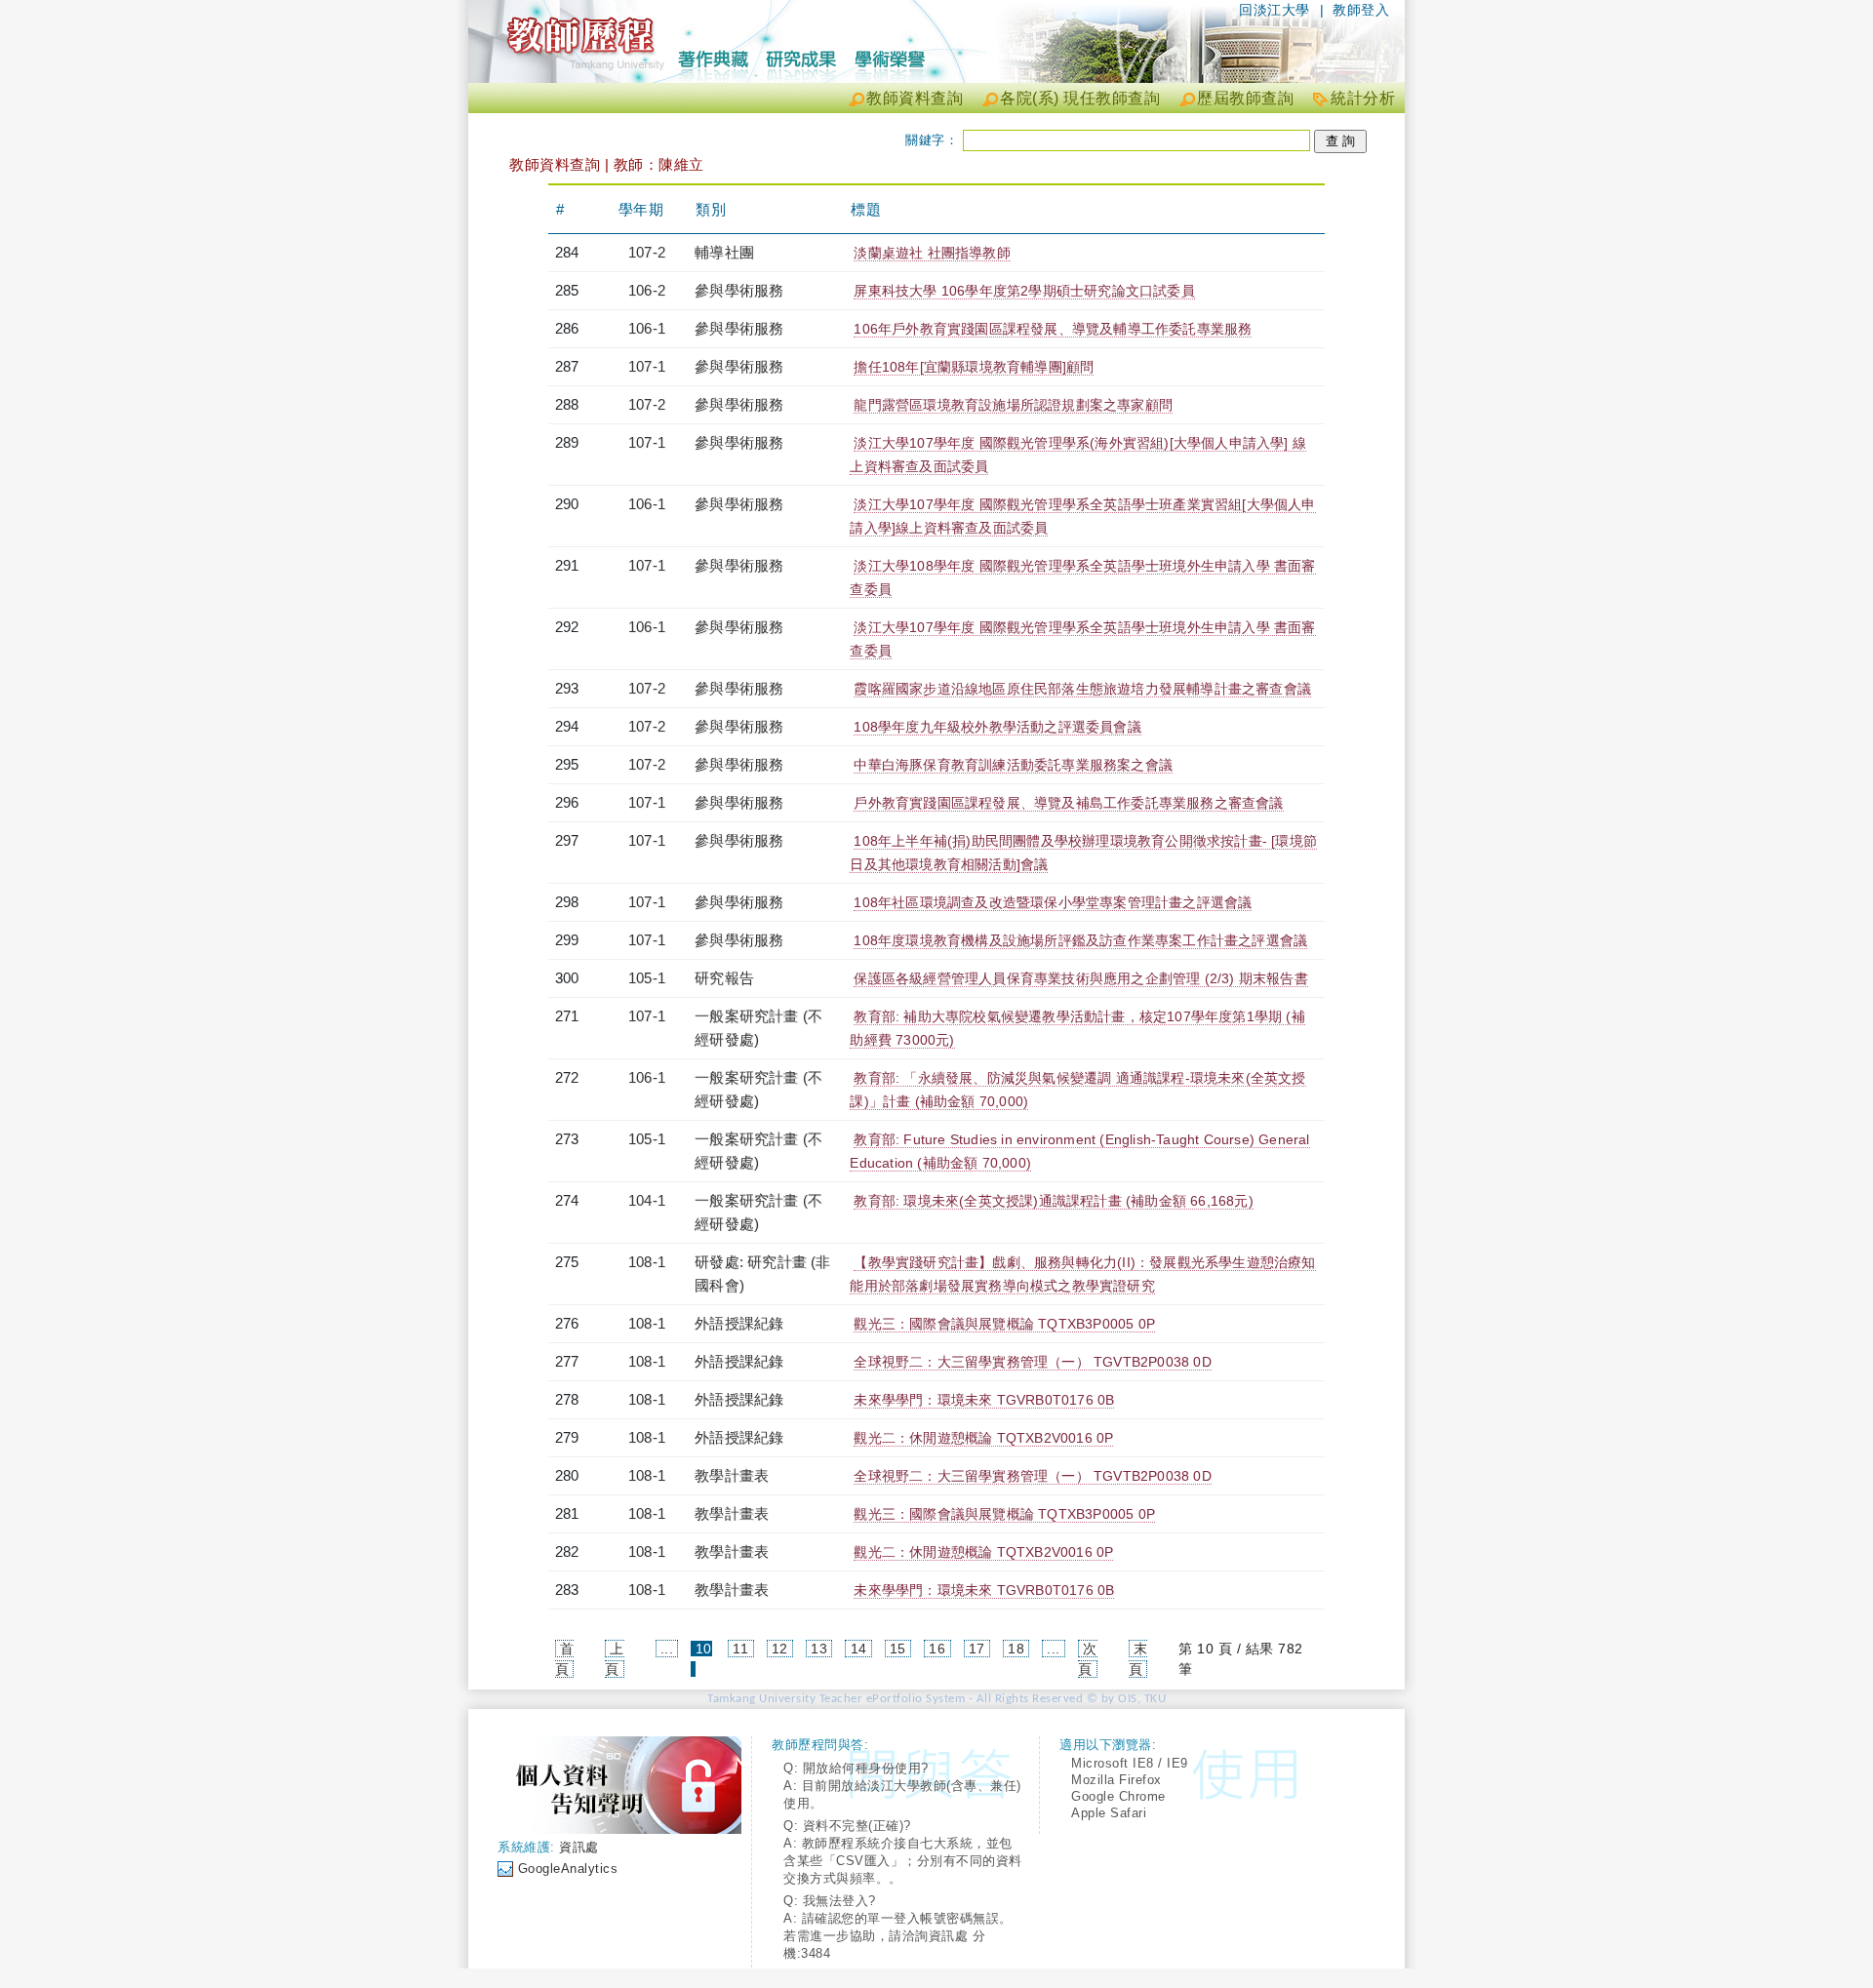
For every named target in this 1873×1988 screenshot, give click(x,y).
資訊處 (579, 1847)
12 (780, 1649)
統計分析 (1363, 98)
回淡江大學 (1275, 10)
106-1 (647, 328)
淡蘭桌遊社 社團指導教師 (932, 253)
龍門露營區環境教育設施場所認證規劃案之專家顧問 (1013, 405)
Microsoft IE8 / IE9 (1130, 1763)
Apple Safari (1109, 1813)
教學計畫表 (732, 1475)
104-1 (647, 1200)
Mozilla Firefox (1116, 1780)
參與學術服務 (739, 290)
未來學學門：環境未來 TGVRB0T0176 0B (984, 1400)
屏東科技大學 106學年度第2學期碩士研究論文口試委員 (1024, 291)
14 (859, 1649)
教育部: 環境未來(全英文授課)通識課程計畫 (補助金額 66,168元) (1053, 1201)
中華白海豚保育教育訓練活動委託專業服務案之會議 (1013, 765)
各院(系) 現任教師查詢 (1080, 98)
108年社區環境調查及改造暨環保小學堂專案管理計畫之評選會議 (1053, 902)
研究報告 (724, 978)
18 (1016, 1649)
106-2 (647, 290)
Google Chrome (1118, 1796)
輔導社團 (724, 252)
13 (819, 1649)
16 (937, 1649)
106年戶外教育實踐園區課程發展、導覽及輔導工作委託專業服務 (1053, 329)
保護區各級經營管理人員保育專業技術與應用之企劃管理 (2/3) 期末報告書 (1080, 978)
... (667, 1649)
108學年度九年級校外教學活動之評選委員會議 (997, 727)
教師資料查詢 (915, 98)
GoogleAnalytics (568, 1869)
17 (977, 1649)
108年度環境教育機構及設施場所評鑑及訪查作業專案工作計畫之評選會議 (1080, 940)
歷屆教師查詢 (1245, 98)
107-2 (647, 252)
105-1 (647, 978)
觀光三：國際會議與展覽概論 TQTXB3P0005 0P (1004, 1324)
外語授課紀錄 (739, 1323)
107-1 (647, 366)
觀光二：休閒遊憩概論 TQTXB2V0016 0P (983, 1438)
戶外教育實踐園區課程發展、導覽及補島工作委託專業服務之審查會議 (1068, 803)
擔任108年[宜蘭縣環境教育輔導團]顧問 (974, 367)
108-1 (647, 1262)
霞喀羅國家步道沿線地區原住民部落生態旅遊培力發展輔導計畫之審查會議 (1082, 689)
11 (740, 1649)
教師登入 (1361, 10)
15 (898, 1649)
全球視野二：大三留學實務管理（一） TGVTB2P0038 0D (1032, 1362)
